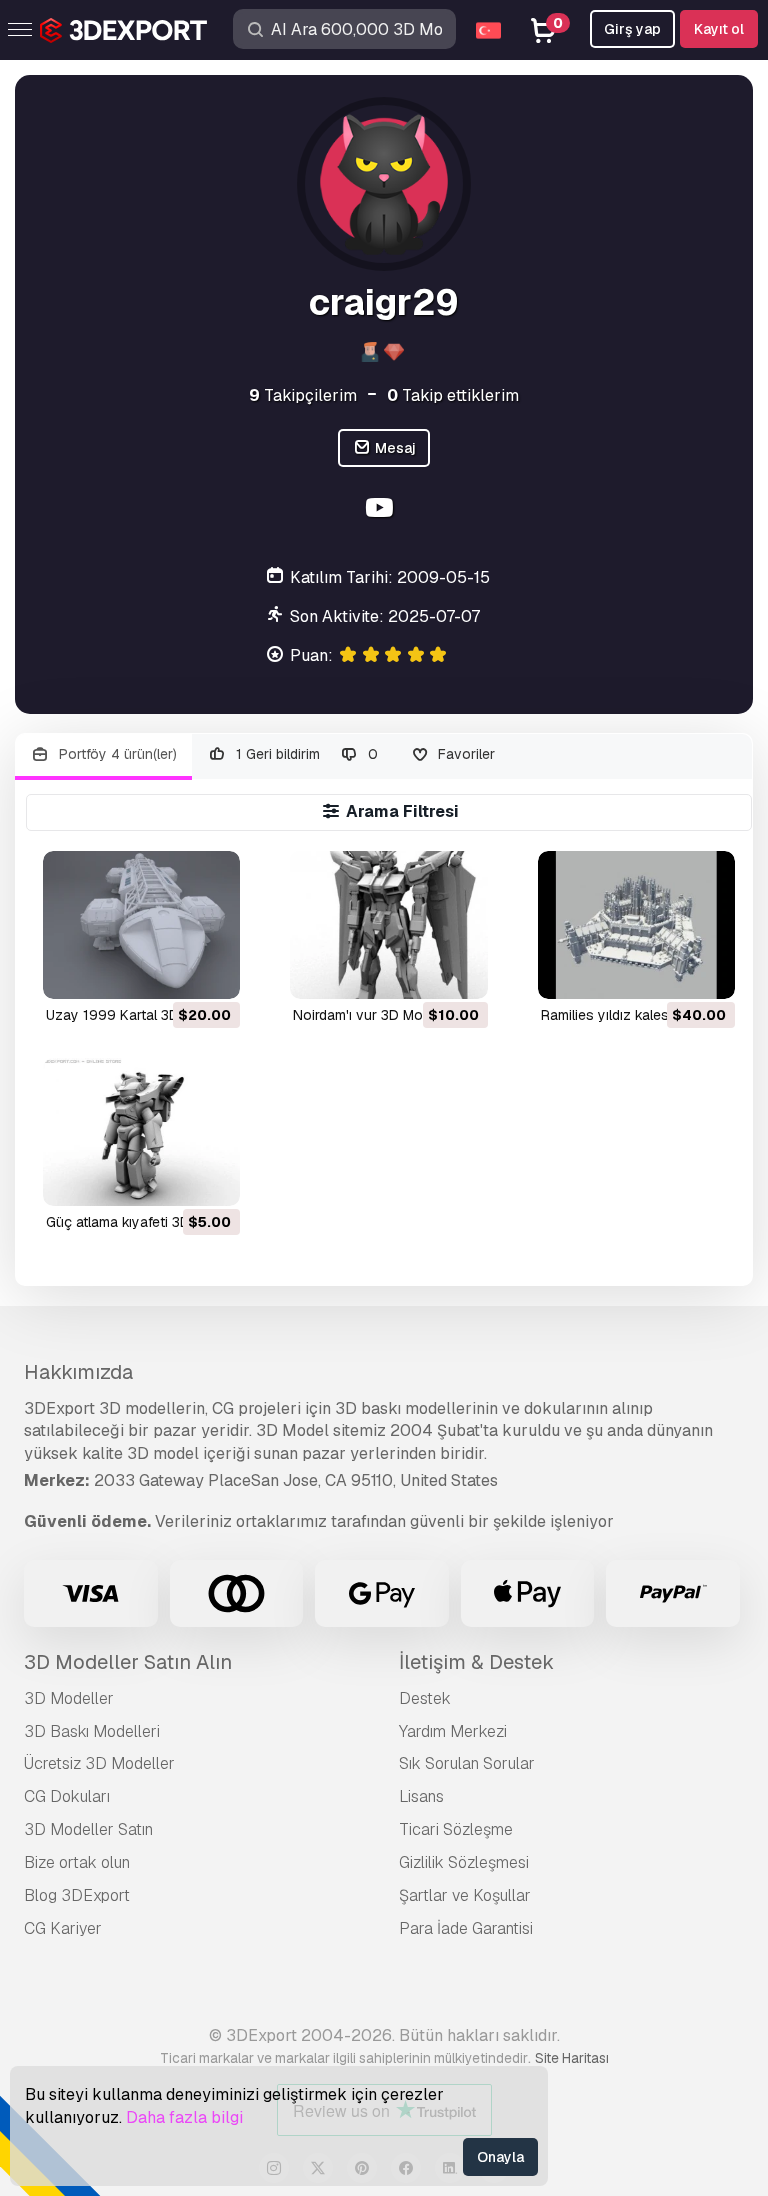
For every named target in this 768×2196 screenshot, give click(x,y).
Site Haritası (572, 2058)
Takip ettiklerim (453, 395)
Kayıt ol (719, 29)
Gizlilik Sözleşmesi (464, 1862)
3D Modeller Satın (88, 1829)
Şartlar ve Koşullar (465, 1895)
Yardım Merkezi (453, 1731)
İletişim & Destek (476, 1662)
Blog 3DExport (77, 1895)
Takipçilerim (303, 395)
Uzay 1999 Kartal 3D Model (134, 1015)
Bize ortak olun (77, 1862)
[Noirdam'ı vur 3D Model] (388, 925)
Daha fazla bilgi (184, 2117)
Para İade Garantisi (466, 1928)
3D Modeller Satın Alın (128, 1662)
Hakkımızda (78, 1372)
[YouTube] (381, 510)
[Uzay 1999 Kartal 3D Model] (141, 925)
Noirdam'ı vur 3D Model (367, 1015)
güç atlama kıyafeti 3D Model (139, 1222)
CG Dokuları (67, 1796)
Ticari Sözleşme (456, 1829)
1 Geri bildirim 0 (305, 754)
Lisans (421, 1796)
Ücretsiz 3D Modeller (99, 1763)
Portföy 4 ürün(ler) (116, 754)
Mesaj (394, 448)
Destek (425, 1698)
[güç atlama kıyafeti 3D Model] (141, 1132)
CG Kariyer (63, 1928)
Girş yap (632, 29)
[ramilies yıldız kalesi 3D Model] (636, 925)
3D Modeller (69, 1698)
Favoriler (464, 754)
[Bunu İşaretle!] (211, 971)
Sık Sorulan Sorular (467, 1763)
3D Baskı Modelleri (92, 1731)
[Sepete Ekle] (170, 971)
